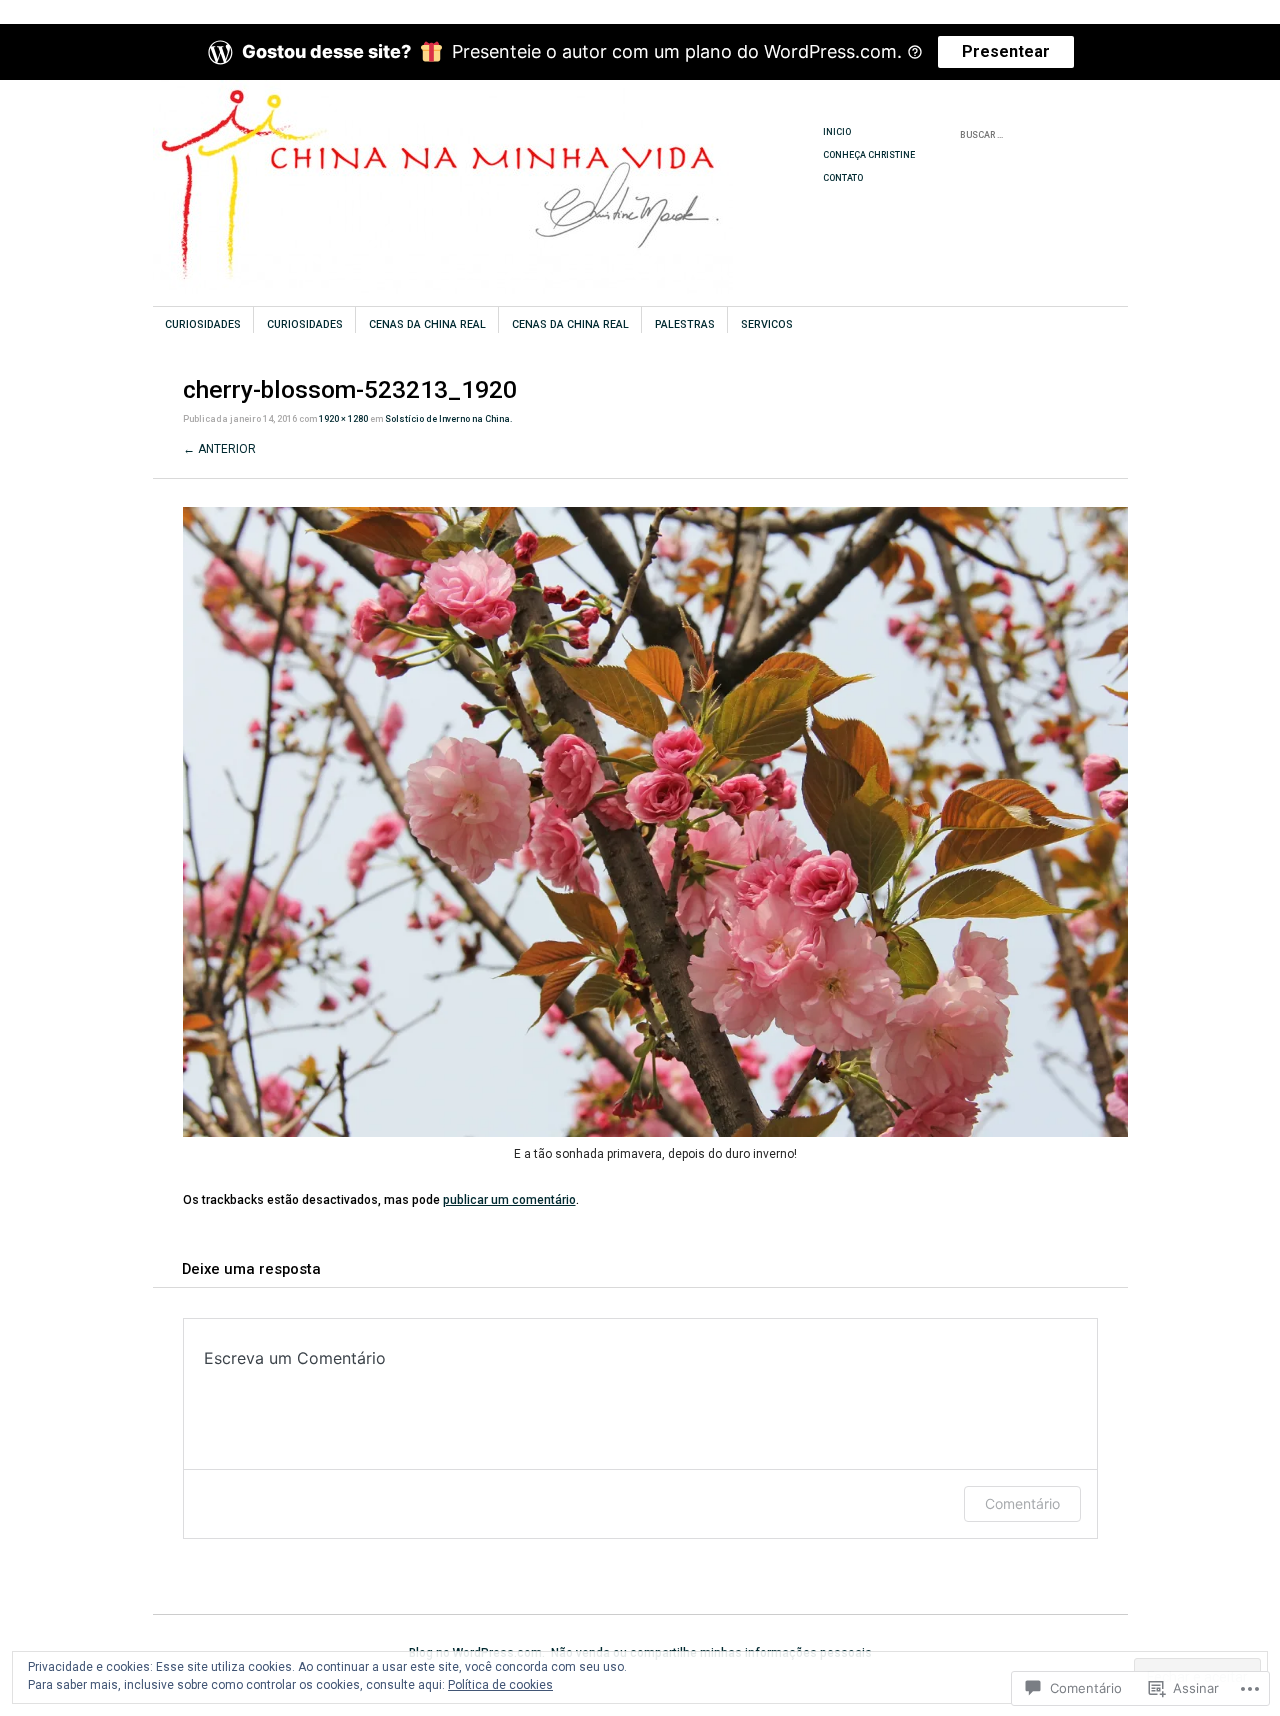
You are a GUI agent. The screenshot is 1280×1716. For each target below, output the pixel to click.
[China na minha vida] (489, 155)
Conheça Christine (869, 155)
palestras (685, 324)
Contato (843, 178)
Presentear (1006, 51)
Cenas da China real (427, 324)
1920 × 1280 (343, 419)
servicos (767, 324)
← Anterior (219, 449)
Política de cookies (500, 1685)
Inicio (837, 132)
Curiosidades (203, 324)
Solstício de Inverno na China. (449, 419)
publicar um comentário (509, 1200)
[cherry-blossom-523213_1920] (655, 1133)
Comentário (1022, 1503)
